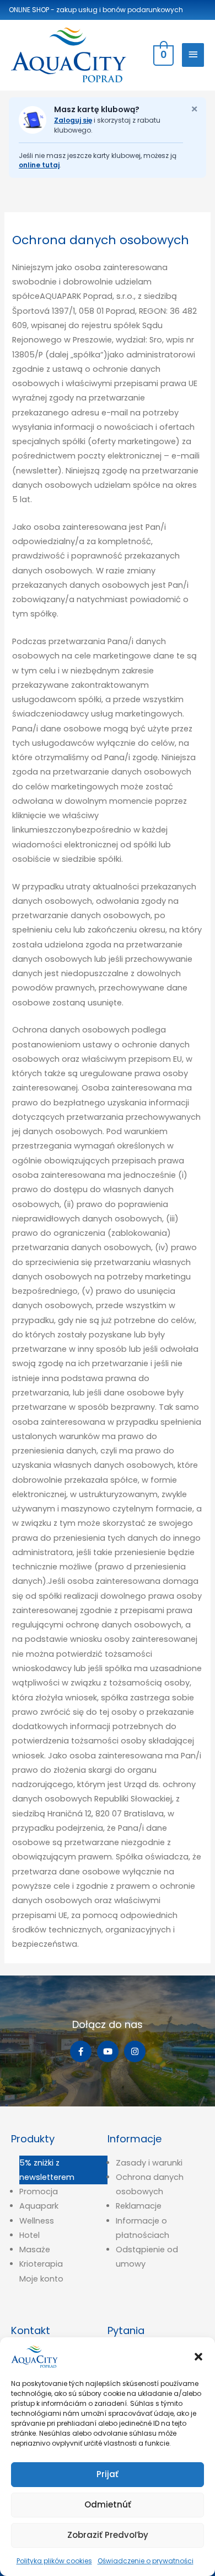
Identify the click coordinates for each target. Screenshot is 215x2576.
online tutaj (39, 165)
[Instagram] (135, 2051)
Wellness (37, 2221)
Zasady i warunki (149, 2163)
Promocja (39, 2192)
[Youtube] (108, 2051)
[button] (198, 2357)
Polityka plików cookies (54, 2561)
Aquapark (39, 2206)
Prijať (108, 2474)
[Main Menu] (193, 55)
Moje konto (41, 2279)
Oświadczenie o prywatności (146, 2561)
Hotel (29, 2235)
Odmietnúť (108, 2504)
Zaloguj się (73, 120)
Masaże (35, 2250)
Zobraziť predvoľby (108, 2535)
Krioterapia (41, 2264)
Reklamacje (139, 2206)
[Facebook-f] (81, 2051)
